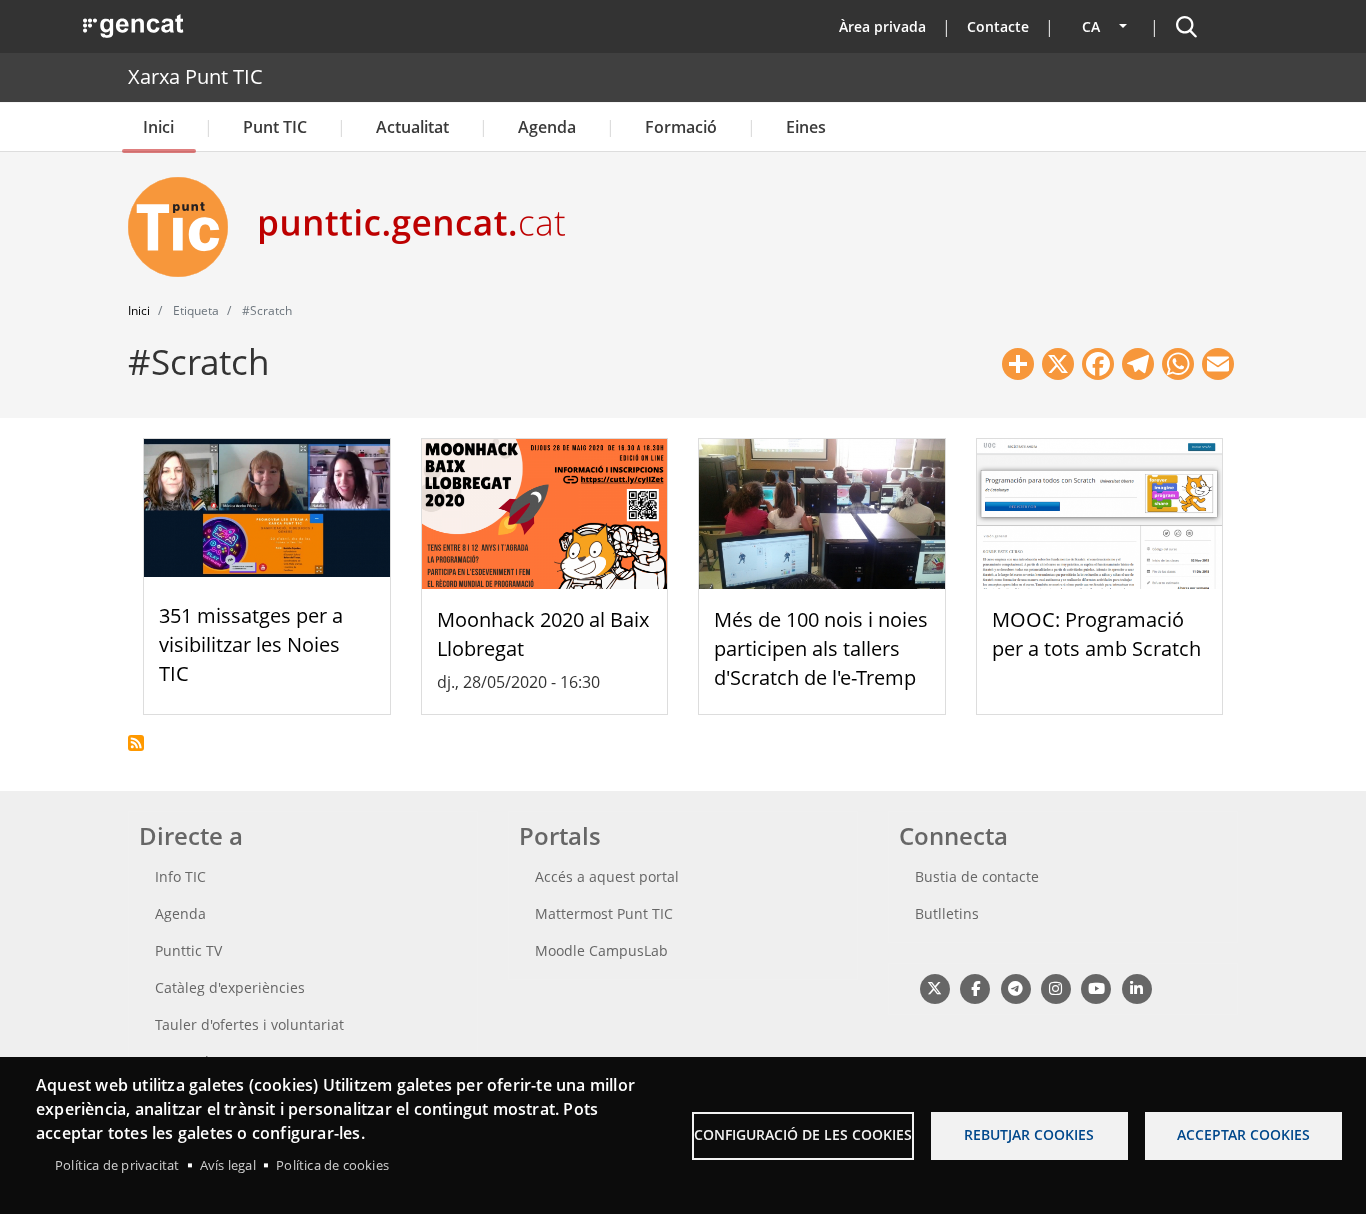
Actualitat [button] (412, 127)
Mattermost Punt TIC (604, 913)
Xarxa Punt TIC (195, 76)
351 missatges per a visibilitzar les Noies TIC (251, 644)
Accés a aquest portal (607, 876)
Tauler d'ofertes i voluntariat (249, 1024)
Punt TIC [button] (275, 127)
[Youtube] (1096, 988)
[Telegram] (1015, 988)
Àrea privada (882, 26)
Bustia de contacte (977, 876)
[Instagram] (1055, 988)
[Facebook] (974, 988)
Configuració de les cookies (803, 1134)
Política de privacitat (117, 1165)
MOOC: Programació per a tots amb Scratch (1096, 634)
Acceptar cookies (1243, 1134)
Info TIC (180, 876)
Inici (158, 127)
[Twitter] (934, 988)
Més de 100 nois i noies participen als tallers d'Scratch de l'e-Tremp (821, 648)
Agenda (547, 127)
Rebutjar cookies (1029, 1134)
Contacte (998, 26)
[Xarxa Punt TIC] (186, 227)
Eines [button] (806, 127)
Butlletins (947, 913)
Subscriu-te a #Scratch (136, 743)
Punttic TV (188, 950)
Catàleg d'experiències (230, 987)
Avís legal (228, 1165)
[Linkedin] (1136, 988)
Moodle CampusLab (601, 950)
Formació (681, 127)
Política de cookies (332, 1165)
